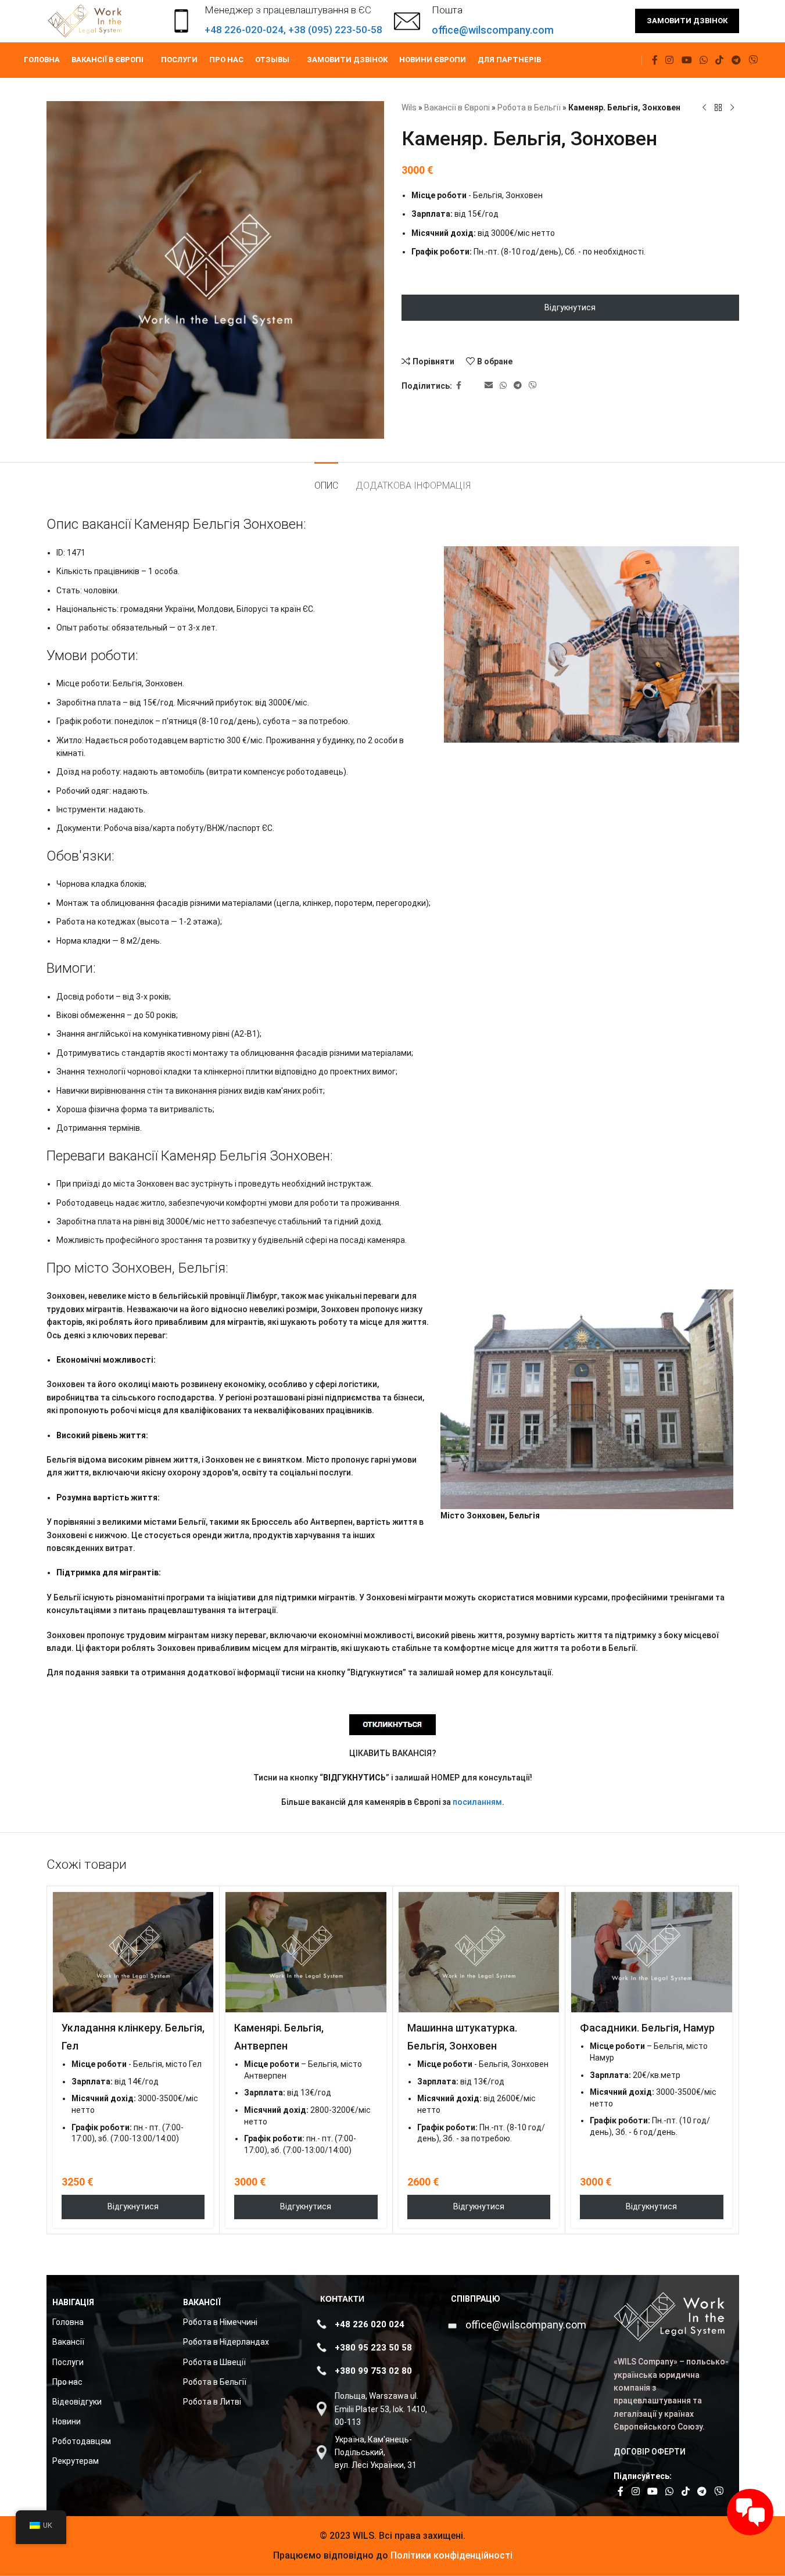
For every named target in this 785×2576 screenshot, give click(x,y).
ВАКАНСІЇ (202, 2302)
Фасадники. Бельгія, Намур (647, 2028)
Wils (409, 108)
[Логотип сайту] (86, 20)
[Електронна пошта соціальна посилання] (489, 386)
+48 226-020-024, (246, 30)
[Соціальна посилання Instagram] (670, 60)
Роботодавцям (82, 2441)
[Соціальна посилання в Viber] (753, 60)
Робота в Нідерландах (226, 2342)
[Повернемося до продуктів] (718, 108)
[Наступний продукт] (732, 108)
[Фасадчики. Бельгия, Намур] (652, 1952)
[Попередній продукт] (704, 108)
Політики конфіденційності (450, 2555)
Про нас (67, 2382)
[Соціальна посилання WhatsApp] (703, 60)
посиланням (477, 1802)
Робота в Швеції (214, 2362)
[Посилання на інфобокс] (474, 21)
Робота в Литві (212, 2402)
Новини (67, 2421)
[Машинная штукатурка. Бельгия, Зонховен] (479, 1952)
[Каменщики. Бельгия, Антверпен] (306, 1952)
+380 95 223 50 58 (373, 2348)
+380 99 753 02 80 (373, 2371)
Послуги (68, 2362)
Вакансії (68, 2342)
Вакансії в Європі (457, 108)
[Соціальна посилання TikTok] (720, 60)
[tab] (326, 480)
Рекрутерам (76, 2461)
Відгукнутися (570, 307)
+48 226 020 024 (370, 2324)
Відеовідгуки (77, 2402)
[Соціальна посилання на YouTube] (687, 60)
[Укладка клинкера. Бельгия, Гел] (133, 1952)
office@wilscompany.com (526, 2325)
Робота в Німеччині (220, 2322)
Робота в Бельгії (529, 108)
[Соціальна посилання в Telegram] (736, 60)
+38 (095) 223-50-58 (335, 30)
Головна (68, 2322)
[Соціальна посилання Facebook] (655, 60)
